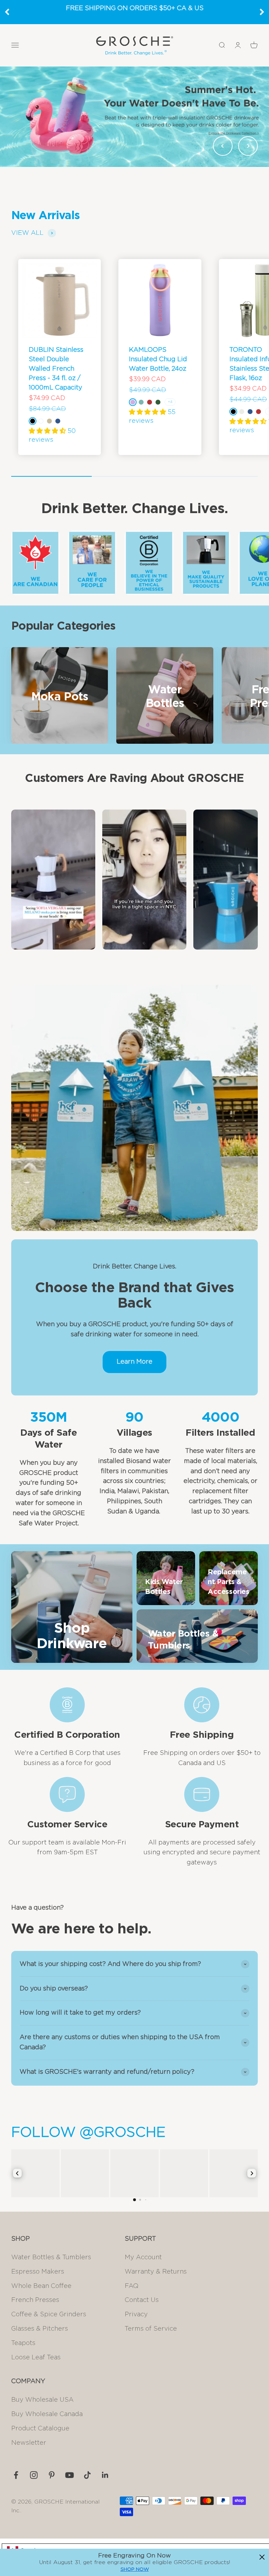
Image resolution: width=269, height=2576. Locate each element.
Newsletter (29, 2443)
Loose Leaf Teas (36, 2358)
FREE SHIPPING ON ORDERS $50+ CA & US (135, 8)
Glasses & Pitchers (40, 2329)
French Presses (35, 2300)
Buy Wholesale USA (42, 2400)
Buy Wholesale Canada (47, 2414)
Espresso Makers (38, 2272)
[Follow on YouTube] (70, 2475)
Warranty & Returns (156, 2272)
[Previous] (7, 12)
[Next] (262, 12)
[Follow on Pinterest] (52, 2475)
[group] (134, 117)
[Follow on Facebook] (16, 2475)
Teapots (23, 2343)
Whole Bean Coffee (41, 2286)
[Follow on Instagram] (34, 2475)
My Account (143, 2257)
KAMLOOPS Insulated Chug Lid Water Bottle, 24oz (158, 359)
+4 (170, 402)
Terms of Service (151, 2329)
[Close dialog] (262, 2557)
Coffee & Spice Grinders (49, 2315)
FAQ (132, 2286)
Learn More (134, 1362)
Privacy (136, 2315)
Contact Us (142, 2300)
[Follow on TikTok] (87, 2475)
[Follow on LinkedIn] (105, 2475)
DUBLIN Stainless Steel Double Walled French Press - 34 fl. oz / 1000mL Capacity (56, 369)
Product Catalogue (40, 2429)
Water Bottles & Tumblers (51, 2257)
